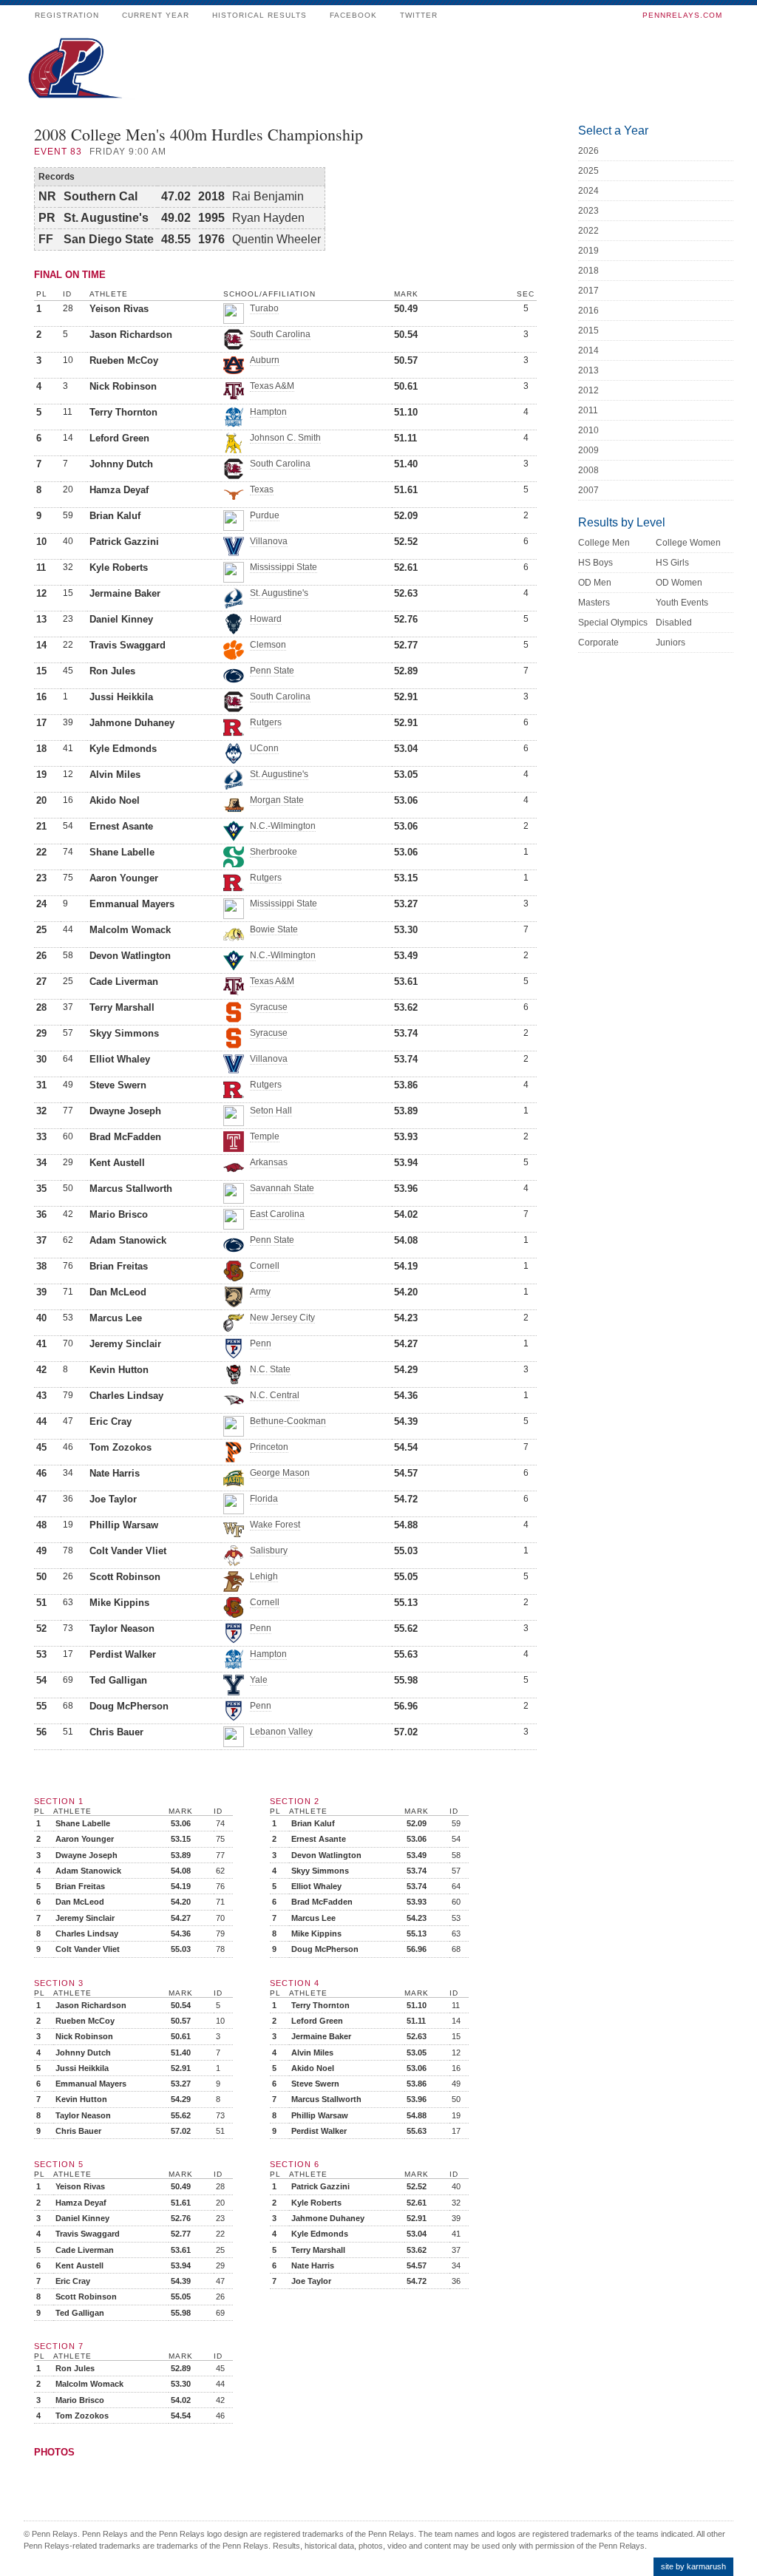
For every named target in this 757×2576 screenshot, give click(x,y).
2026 (588, 151)
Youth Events (682, 603)
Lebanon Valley (281, 1732)
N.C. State (270, 1369)
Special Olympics (613, 623)
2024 (588, 191)
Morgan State (277, 800)
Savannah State (282, 1188)
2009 (588, 450)
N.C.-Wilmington (283, 826)
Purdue (265, 515)
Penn (261, 1343)
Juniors (671, 643)
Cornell (265, 1266)
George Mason (280, 1473)
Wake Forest (275, 1525)
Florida (264, 1499)
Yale (259, 1680)
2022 (588, 231)
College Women (688, 543)
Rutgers (266, 722)
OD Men (595, 583)
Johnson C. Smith (285, 438)
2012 (588, 390)
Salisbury (269, 1550)
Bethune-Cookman (288, 1421)
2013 (588, 370)
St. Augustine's (279, 593)
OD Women (679, 583)
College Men (604, 543)
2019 (588, 251)
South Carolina (280, 334)
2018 (588, 271)
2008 (588, 470)
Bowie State (274, 929)
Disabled (674, 623)
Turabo (264, 308)
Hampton (268, 412)
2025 (588, 171)
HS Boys (595, 563)
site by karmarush (693, 2566)
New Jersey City (282, 1318)
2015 (588, 331)
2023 (588, 211)
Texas (262, 489)
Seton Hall (271, 1111)
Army (260, 1292)
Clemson (268, 645)
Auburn (265, 360)
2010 (588, 430)
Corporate (598, 643)
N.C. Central (275, 1395)
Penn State (272, 671)
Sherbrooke (274, 852)
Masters (594, 603)
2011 (588, 410)
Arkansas (269, 1162)
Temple (265, 1136)
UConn (264, 748)
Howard (266, 619)
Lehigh (264, 1576)
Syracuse (269, 1007)
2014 (588, 350)
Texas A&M (272, 386)
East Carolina (277, 1214)
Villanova (269, 541)
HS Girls (672, 563)
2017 (588, 291)
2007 (588, 490)
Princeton (269, 1447)
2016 (588, 311)
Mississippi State (284, 567)
